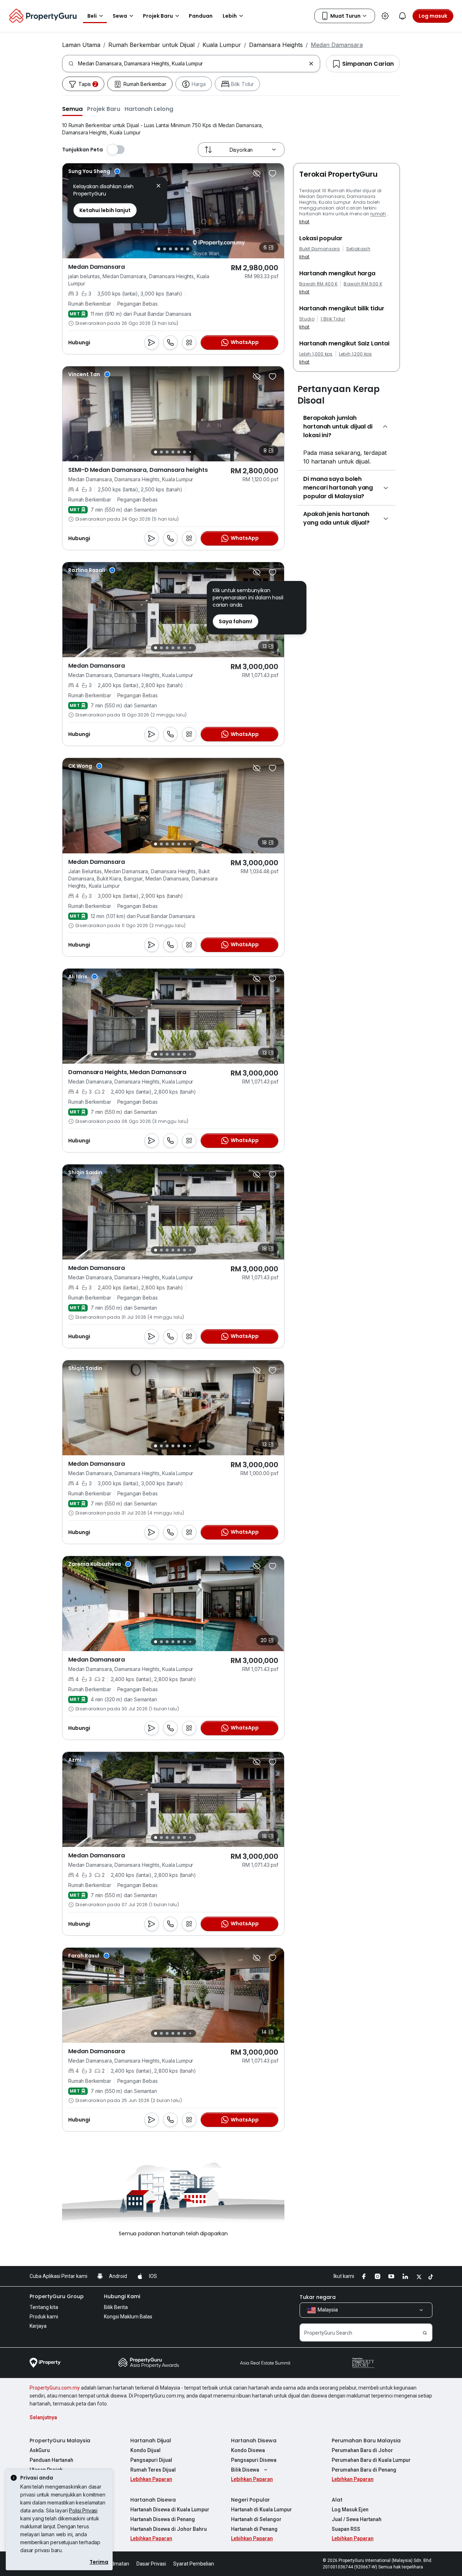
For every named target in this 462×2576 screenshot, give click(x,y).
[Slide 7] (190, 452)
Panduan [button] (201, 16)
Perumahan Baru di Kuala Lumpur (371, 2460)
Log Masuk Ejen (350, 2510)
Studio (307, 319)
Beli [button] (92, 16)
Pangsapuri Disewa (254, 2460)
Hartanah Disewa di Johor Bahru (169, 2529)
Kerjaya (38, 2326)
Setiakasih (358, 249)
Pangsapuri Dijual (151, 2460)
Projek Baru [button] (158, 16)
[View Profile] (94, 171)
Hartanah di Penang (254, 2529)
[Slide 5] (182, 249)
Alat (337, 2500)
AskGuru (40, 2450)
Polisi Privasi (83, 2510)
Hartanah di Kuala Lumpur (261, 2510)
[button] (72, 109)
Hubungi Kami (122, 2296)
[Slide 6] (188, 249)
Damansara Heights (276, 45)
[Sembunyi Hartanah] (257, 173)
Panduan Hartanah (51, 2460)
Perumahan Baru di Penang (364, 2470)
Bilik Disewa (245, 2470)
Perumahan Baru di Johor (362, 2450)
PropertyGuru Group (57, 2296)
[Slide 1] (159, 249)
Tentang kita (44, 2307)
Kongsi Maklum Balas (128, 2317)
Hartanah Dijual (151, 2441)
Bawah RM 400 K (318, 284)
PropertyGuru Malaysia (60, 2441)
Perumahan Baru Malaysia (366, 2441)
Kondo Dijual (145, 2450)
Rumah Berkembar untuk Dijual (151, 45)
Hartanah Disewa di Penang (163, 2519)
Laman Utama (81, 45)
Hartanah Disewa (254, 2441)
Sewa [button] (120, 16)
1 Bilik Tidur (333, 319)
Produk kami (44, 2317)
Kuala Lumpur (222, 45)
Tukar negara (318, 2297)
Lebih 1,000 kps (316, 354)
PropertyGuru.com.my (55, 2388)
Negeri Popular (250, 2500)
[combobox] (192, 64)
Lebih (230, 16)
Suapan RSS (346, 2529)
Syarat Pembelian (194, 2564)
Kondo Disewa (248, 2450)
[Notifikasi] (402, 16)
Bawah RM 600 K (363, 284)
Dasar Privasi (151, 2564)
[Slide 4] (176, 249)
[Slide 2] (165, 249)
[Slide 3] (170, 249)
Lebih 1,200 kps (356, 354)
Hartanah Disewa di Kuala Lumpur (170, 2510)
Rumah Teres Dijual (153, 2470)
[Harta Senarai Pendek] (273, 173)
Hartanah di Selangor (256, 2519)
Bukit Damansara (320, 249)
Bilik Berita (116, 2307)
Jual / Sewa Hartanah (357, 2519)
